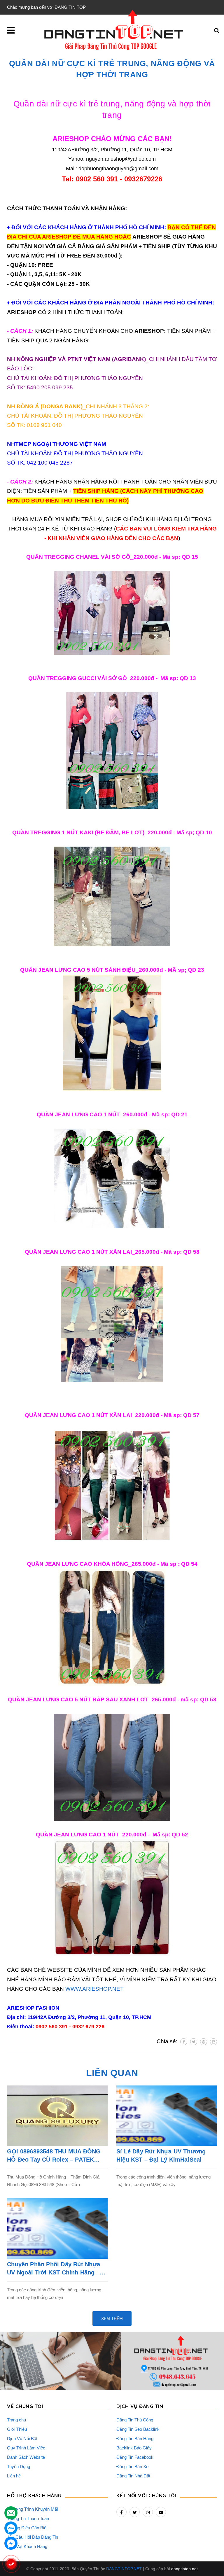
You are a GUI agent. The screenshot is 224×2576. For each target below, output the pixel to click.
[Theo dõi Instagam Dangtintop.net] (148, 2512)
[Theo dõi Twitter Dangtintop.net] (135, 2512)
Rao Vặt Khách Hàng (27, 2546)
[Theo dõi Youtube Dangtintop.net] (161, 2512)
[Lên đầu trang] (208, 2556)
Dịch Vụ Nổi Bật (22, 2438)
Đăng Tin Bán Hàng (135, 2438)
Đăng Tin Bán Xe (132, 2466)
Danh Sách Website (26, 2457)
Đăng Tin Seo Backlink (138, 2429)
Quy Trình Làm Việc (26, 2448)
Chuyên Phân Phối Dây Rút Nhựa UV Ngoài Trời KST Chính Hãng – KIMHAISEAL (54, 2269)
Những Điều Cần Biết (27, 2528)
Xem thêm (112, 2318)
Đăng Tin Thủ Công (135, 2420)
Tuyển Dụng (19, 2466)
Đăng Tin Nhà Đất (133, 2476)
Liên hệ (14, 2476)
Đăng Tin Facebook (135, 2457)
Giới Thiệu (17, 2429)
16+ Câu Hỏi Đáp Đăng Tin (33, 2537)
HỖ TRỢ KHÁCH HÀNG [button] (34, 2495)
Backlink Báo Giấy (134, 2448)
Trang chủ (16, 2420)
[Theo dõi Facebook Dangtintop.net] (121, 2512)
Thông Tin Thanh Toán (28, 2518)
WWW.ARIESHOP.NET (94, 1989)
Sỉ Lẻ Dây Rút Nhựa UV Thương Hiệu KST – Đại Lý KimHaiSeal (161, 2155)
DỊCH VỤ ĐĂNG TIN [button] (140, 2406)
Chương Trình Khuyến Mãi (32, 2509)
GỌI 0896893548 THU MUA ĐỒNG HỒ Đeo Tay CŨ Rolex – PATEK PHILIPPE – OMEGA (54, 2156)
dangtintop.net (184, 2569)
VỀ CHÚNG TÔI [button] (25, 2406)
